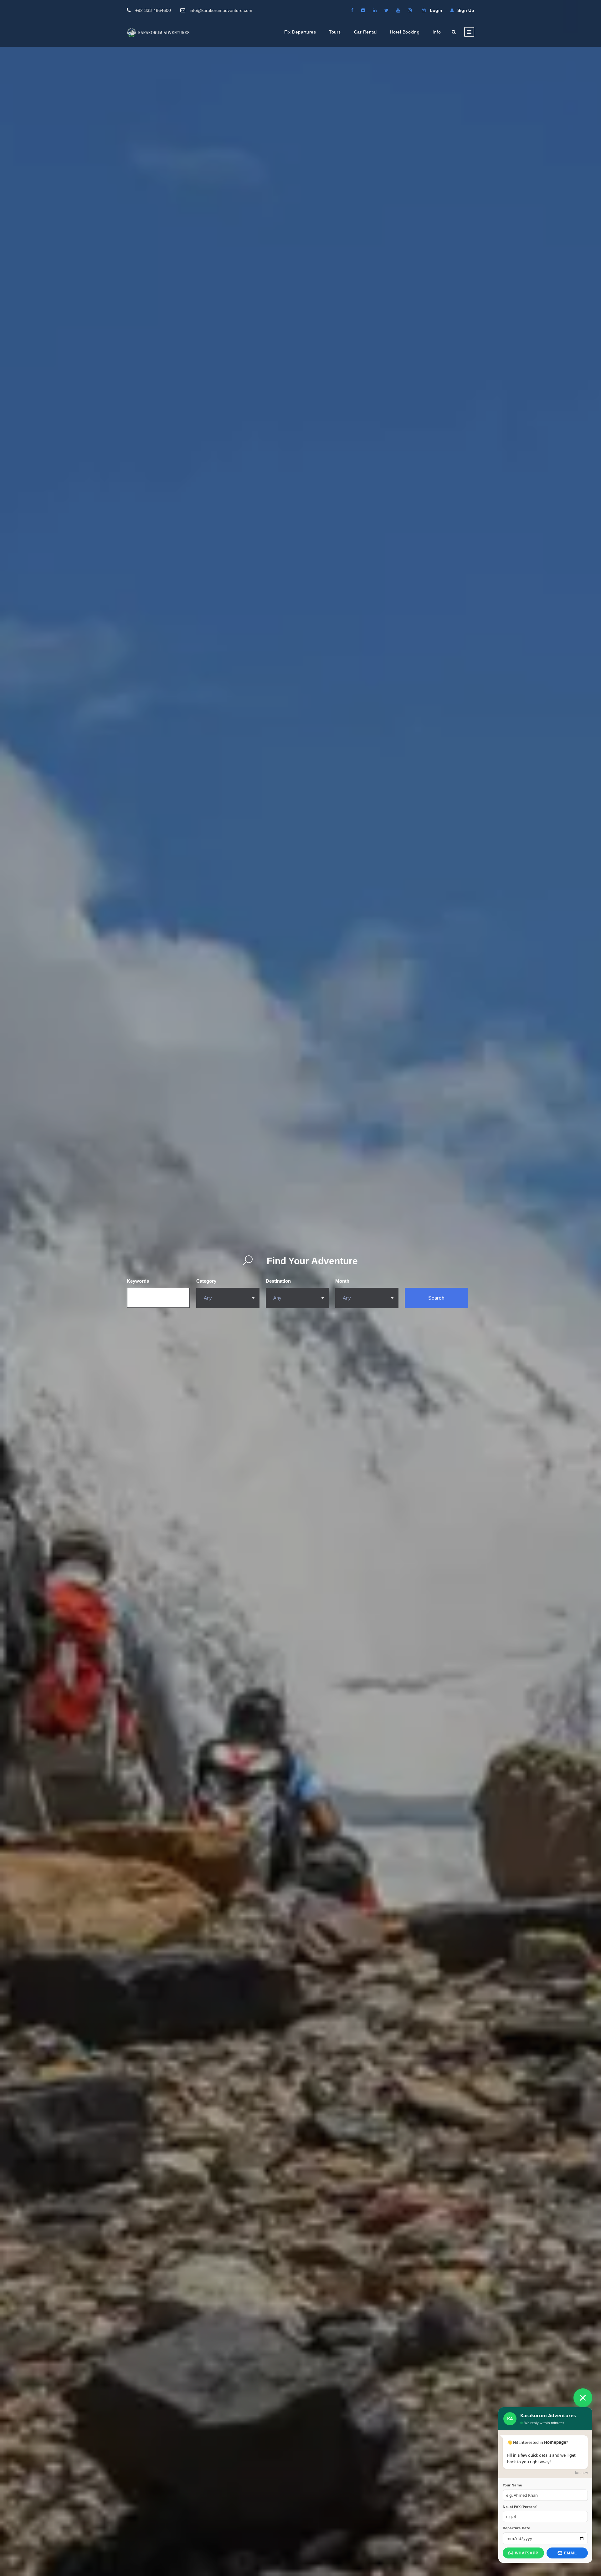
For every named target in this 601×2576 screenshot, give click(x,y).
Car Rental (365, 32)
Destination (278, 1281)
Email (570, 2553)
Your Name (512, 2485)
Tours (335, 32)
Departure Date (516, 2528)
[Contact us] (583, 2398)
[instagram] (410, 10)
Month (342, 1281)
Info (437, 32)
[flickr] (363, 10)
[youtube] (398, 10)
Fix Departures (300, 32)
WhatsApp (527, 2553)
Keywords (138, 1281)
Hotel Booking (405, 32)
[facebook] (352, 10)
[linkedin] (375, 10)
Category (206, 1281)
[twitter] (386, 10)
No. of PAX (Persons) (520, 2507)
